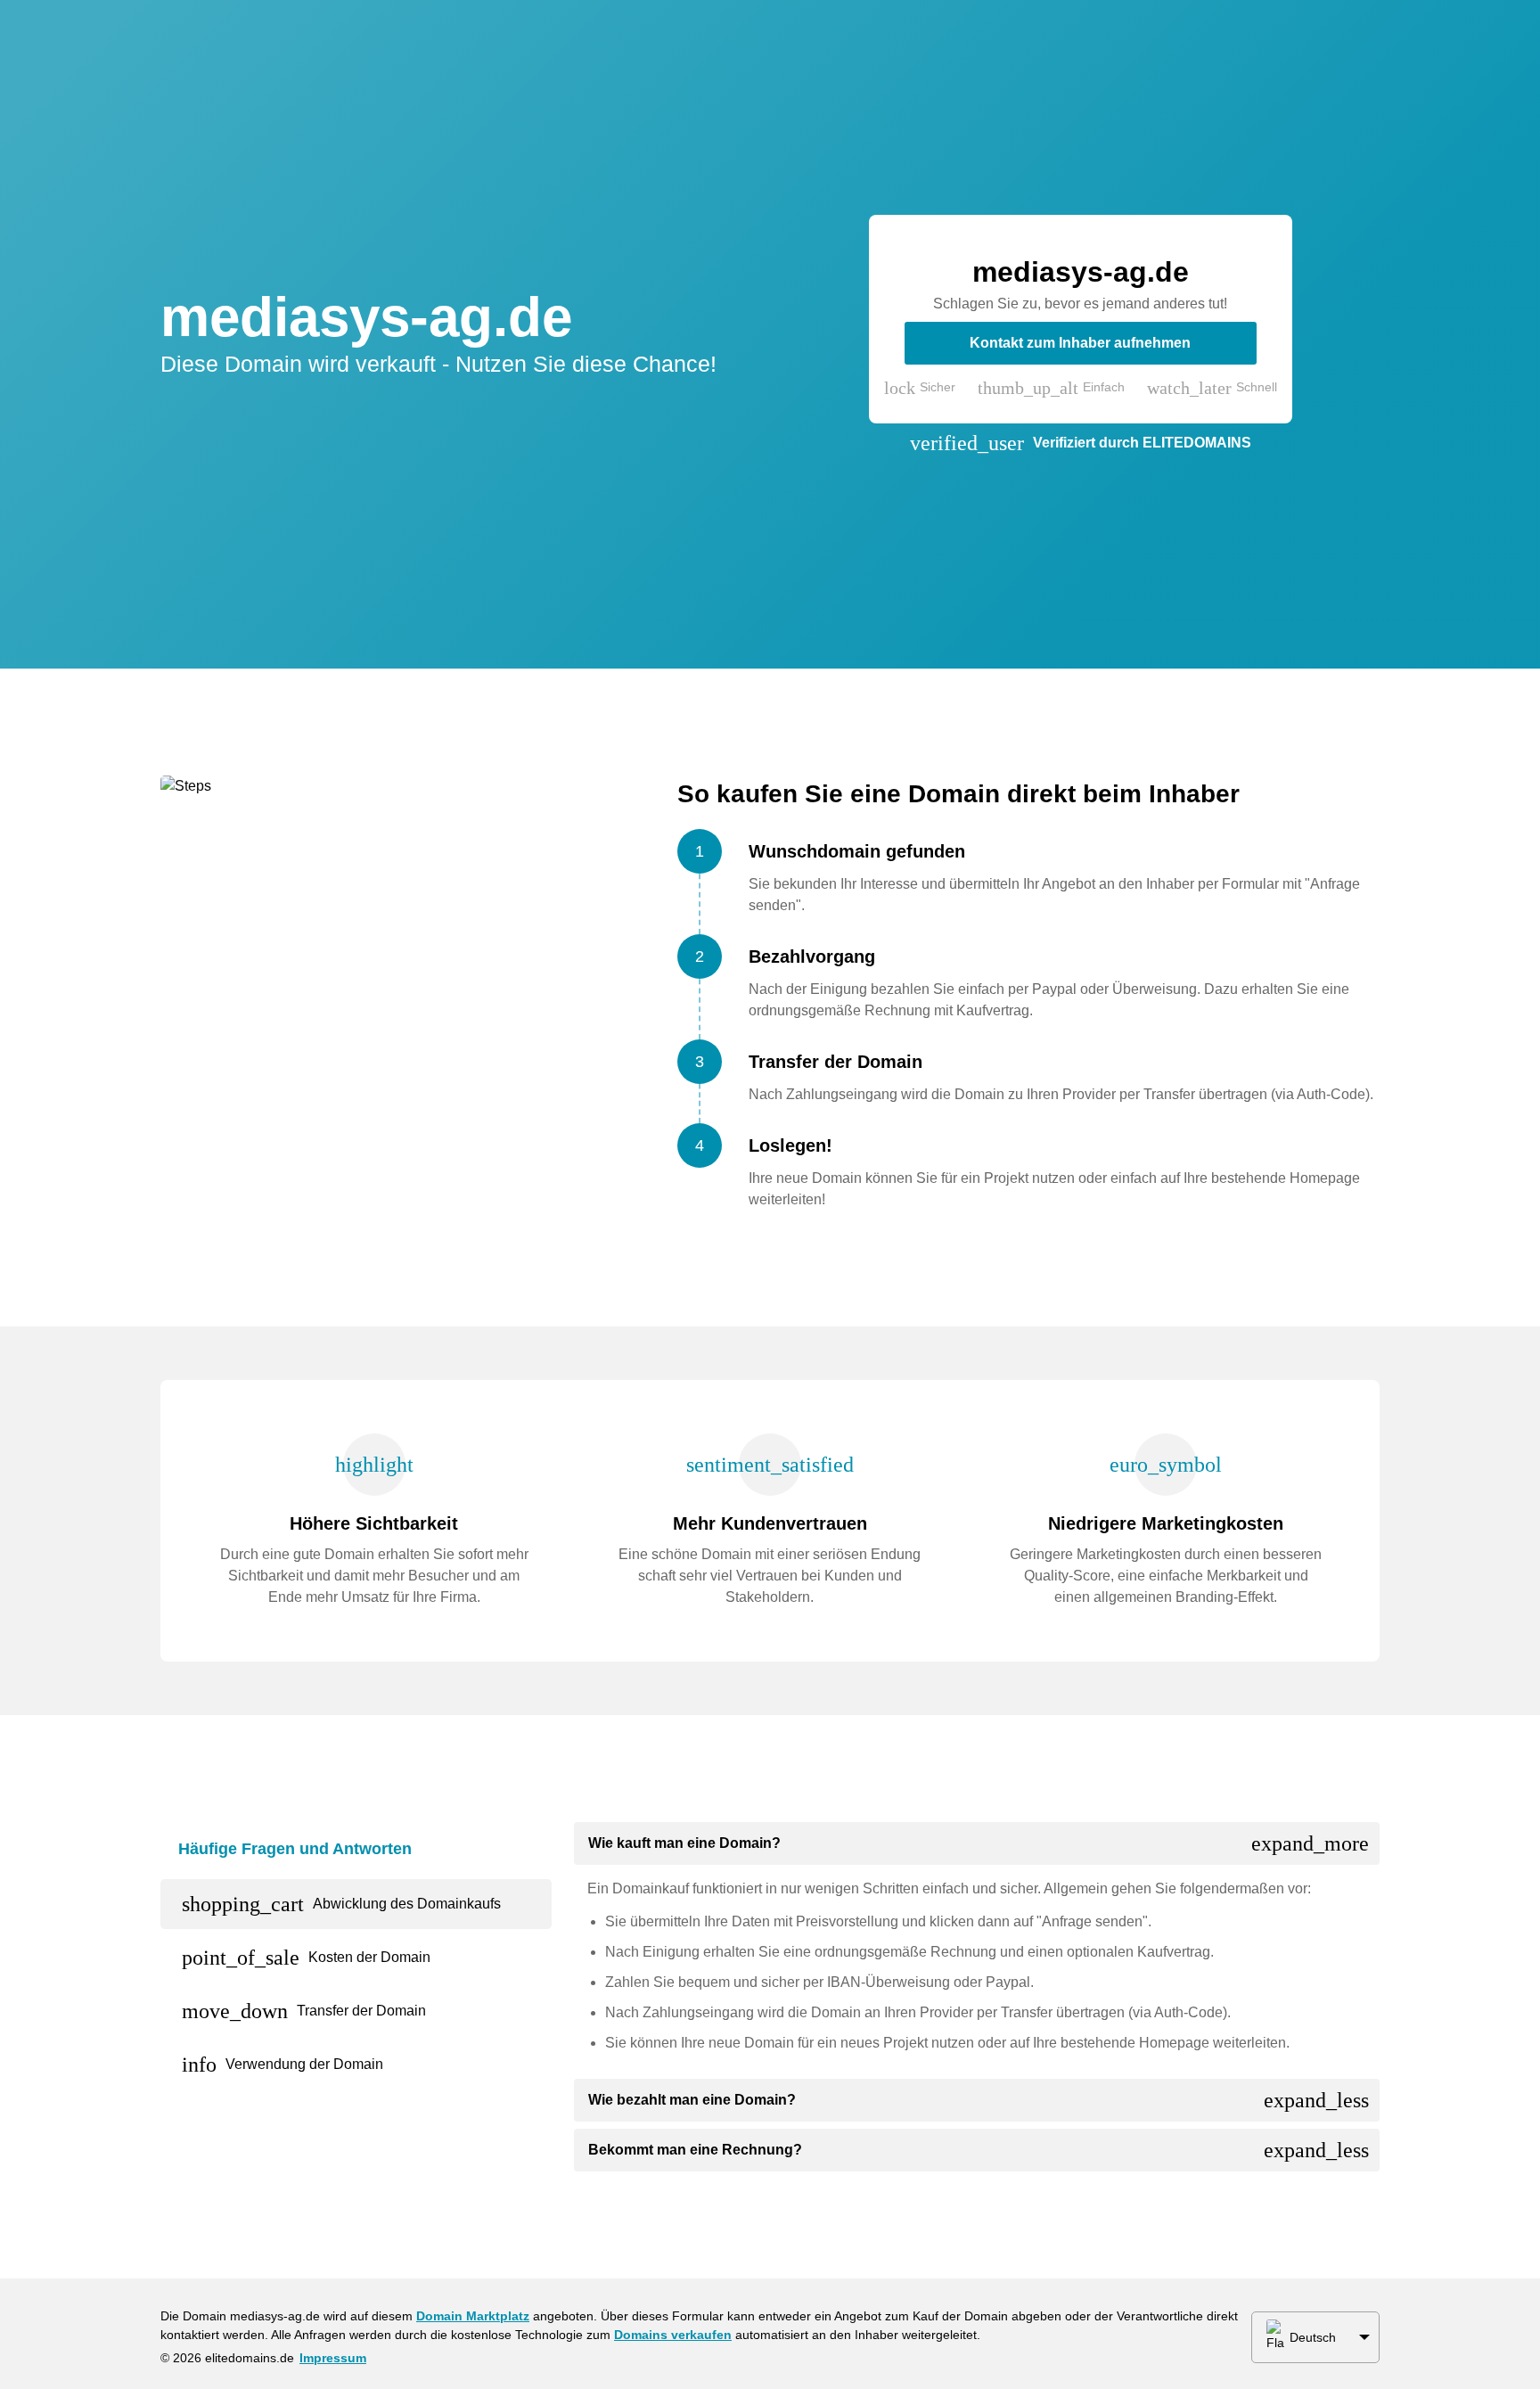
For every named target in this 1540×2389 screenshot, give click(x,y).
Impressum (333, 2358)
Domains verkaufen (673, 2335)
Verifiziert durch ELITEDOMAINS (1142, 443)
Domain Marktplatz (473, 2316)
